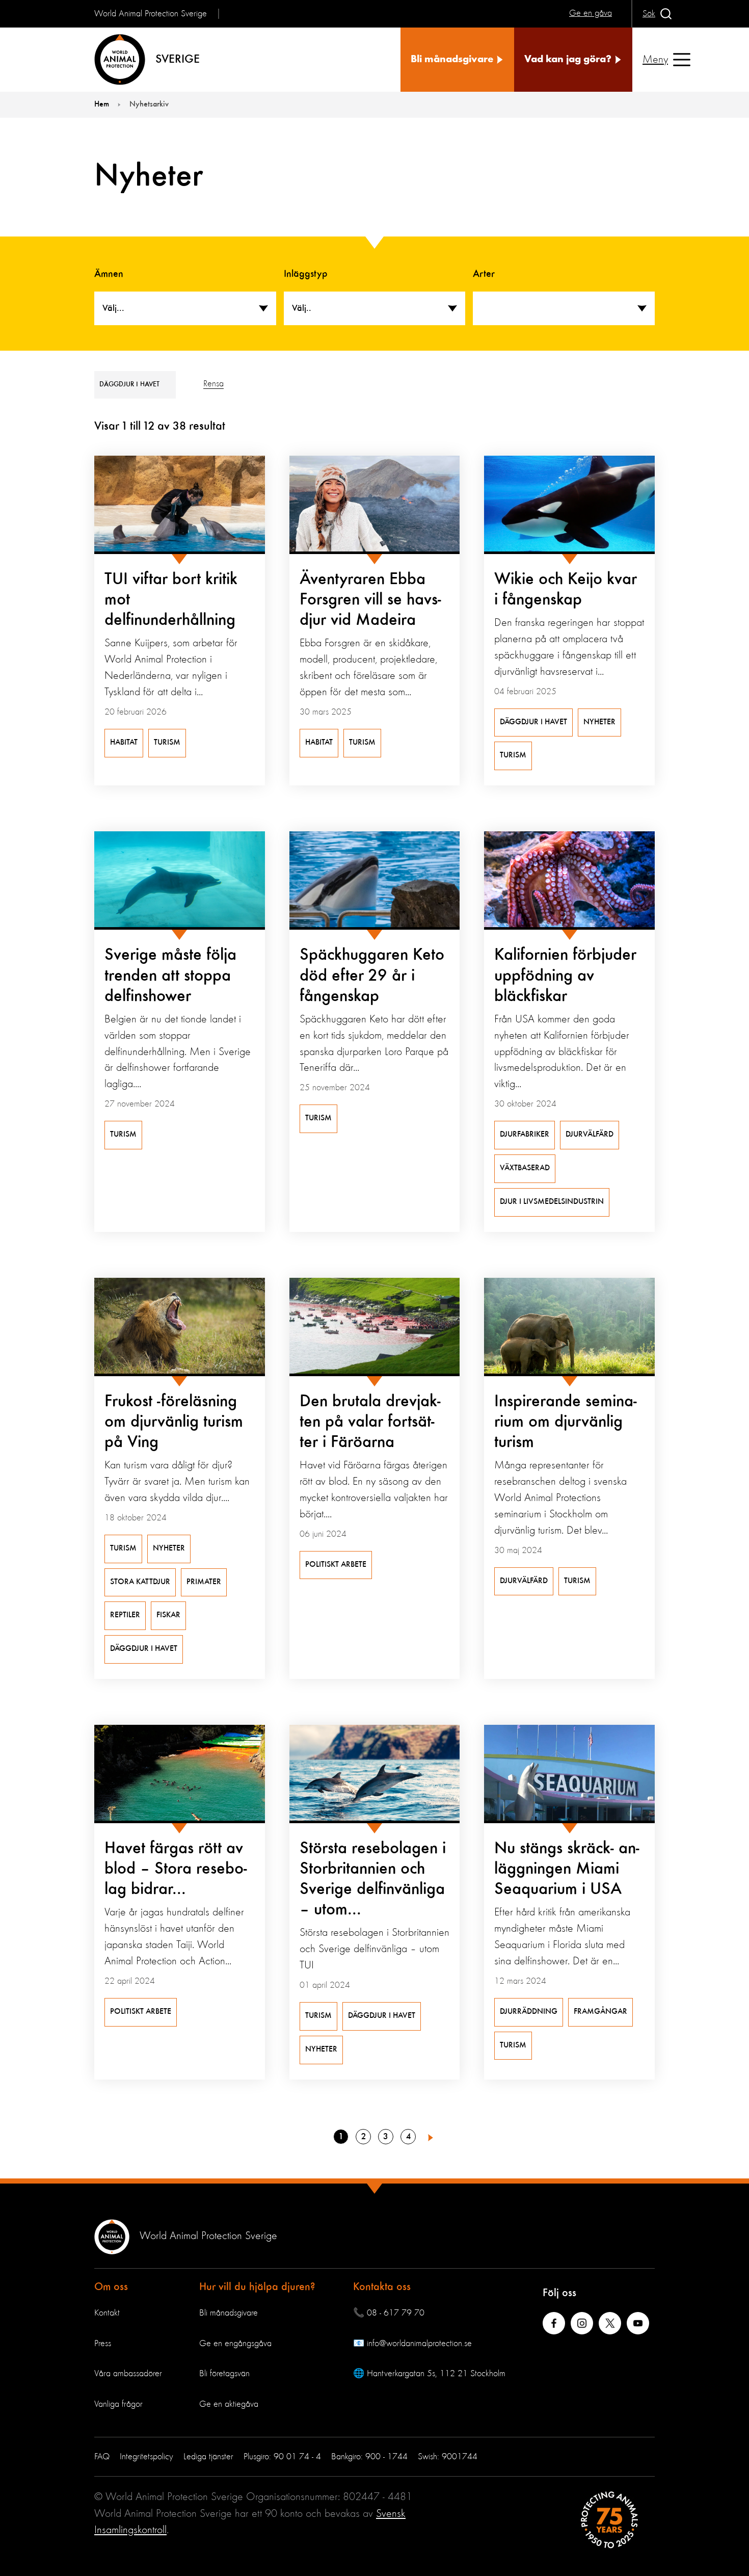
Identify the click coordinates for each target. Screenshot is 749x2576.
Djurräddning (529, 2012)
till (135, 427)
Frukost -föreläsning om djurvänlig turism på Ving (174, 1422)
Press (103, 2344)
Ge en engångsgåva (235, 2344)
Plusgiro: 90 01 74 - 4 (282, 2457)
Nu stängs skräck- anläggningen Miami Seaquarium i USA (567, 1869)
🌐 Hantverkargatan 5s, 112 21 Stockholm (429, 2374)
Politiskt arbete (336, 1565)
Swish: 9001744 (448, 2457)
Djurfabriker (525, 1135)
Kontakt (107, 2313)
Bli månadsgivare (229, 2313)
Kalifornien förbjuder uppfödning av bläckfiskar (565, 976)
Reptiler (125, 1615)
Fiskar (168, 1615)
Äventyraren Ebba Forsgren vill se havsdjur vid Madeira (370, 600)
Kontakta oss (382, 2287)
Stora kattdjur (140, 1582)
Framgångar (600, 2012)
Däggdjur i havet (533, 722)
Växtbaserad (525, 1168)
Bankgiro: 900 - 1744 (369, 2457)
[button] (431, 2137)
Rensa (213, 384)
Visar (107, 427)
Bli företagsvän (224, 2374)
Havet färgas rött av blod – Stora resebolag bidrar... (176, 1869)
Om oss (111, 2287)
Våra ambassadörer (128, 2374)
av (164, 427)
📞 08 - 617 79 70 (389, 2313)
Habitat (124, 743)
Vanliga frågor (118, 2404)
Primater (204, 1582)
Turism (167, 743)
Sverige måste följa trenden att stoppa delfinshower (170, 976)
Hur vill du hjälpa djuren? (257, 2287)
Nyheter (599, 722)
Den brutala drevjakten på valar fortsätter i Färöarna (370, 1422)
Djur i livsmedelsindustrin (552, 1202)
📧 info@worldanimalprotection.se (412, 2344)
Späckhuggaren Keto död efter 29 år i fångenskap (372, 976)
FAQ (102, 2457)
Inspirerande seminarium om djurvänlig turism (566, 1422)
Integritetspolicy (146, 2457)
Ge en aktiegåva (229, 2404)
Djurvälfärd (590, 1135)
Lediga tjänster (208, 2457)
